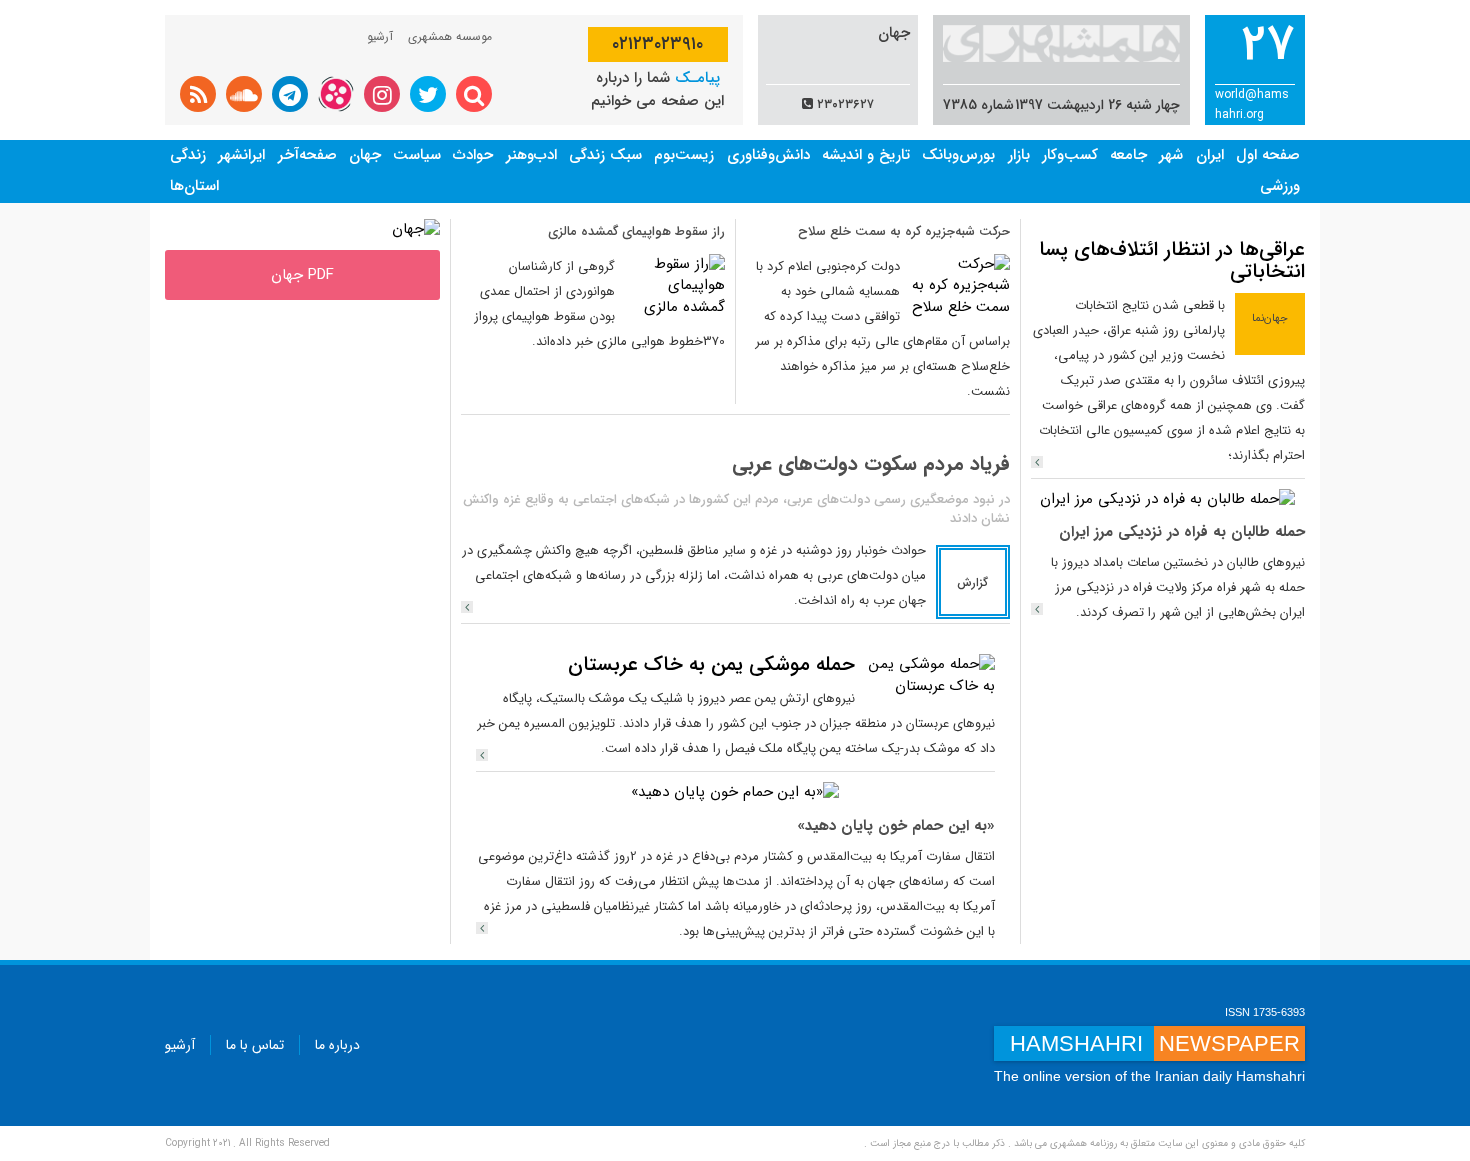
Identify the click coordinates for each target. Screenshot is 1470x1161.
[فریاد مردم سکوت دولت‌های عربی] (467, 607)
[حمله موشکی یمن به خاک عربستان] (930, 675)
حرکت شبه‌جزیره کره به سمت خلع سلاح (904, 231)
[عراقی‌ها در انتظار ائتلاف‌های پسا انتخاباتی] (1037, 462)
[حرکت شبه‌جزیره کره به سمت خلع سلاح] (960, 285)
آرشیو (380, 36)
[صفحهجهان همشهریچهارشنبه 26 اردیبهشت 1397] (416, 229)
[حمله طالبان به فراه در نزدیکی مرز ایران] (1167, 499)
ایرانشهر (241, 155)
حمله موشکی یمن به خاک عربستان (711, 664)
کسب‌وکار (1070, 155)
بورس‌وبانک (958, 155)
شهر (1171, 155)
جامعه (1128, 155)
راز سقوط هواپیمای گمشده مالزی (636, 231)
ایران (1210, 155)
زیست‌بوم (684, 155)
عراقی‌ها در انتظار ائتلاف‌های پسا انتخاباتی (1172, 260)
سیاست (417, 155)
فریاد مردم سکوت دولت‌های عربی (871, 463)
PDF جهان (302, 275)
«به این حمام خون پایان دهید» (896, 826)
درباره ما (337, 1045)
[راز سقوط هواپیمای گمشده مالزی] (675, 285)
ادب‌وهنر (531, 155)
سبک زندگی (605, 155)
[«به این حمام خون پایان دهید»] (735, 792)
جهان (365, 155)
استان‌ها (194, 186)
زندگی (188, 155)
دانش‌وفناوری (768, 155)
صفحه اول (1268, 155)
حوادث (473, 155)
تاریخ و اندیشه (866, 155)
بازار (1019, 155)
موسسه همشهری (450, 36)
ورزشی (1280, 186)
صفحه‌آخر (307, 155)
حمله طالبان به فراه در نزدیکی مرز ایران (1182, 532)
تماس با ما (255, 1045)
